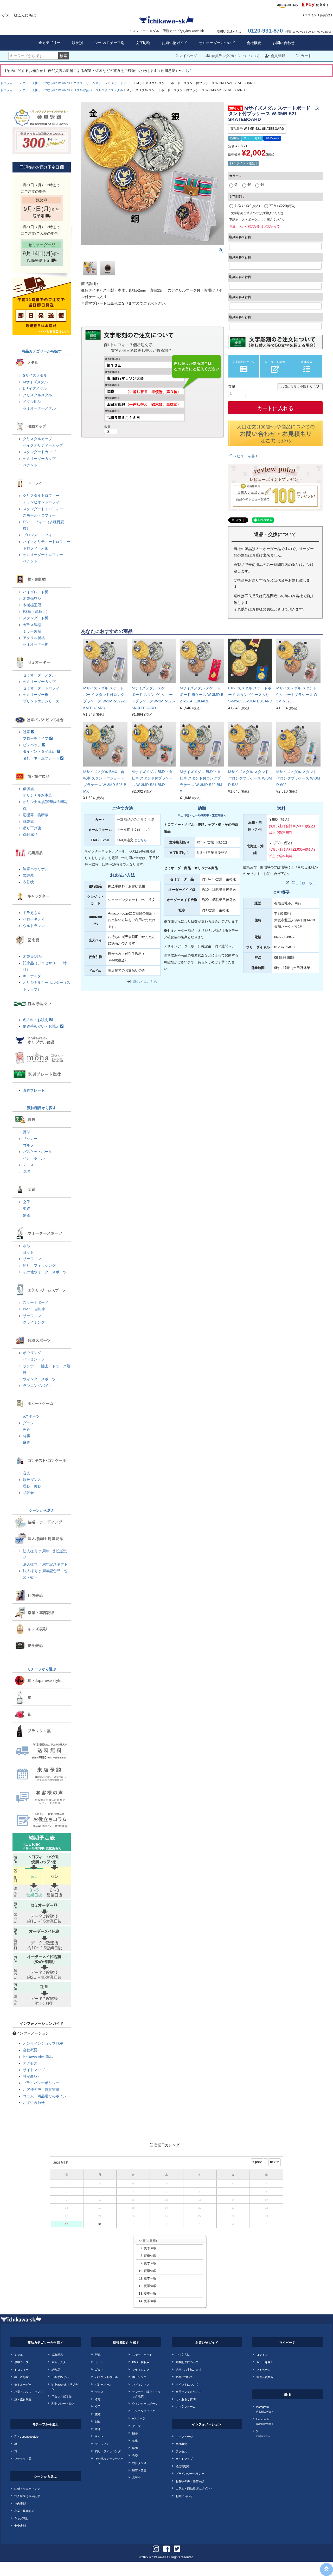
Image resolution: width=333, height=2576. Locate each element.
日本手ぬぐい (60, 2377)
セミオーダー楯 (36, 644)
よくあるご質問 (186, 2399)
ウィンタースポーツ (39, 1379)
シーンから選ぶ (42, 1510)
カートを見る (265, 2362)
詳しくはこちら (145, 982)
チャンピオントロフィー (43, 502)
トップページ (184, 2436)
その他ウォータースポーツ (45, 1272)
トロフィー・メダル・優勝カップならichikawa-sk (35, 83)
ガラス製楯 (32, 625)
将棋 (27, 1436)
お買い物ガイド (175, 43)
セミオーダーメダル (39, 408)
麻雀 (27, 1442)
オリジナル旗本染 (37, 795)
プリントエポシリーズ (41, 701)
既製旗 (28, 821)
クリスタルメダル (37, 395)
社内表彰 (20, 2503)
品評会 (28, 1493)
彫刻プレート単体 (63, 2403)
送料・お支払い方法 (188, 2369)
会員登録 (326, 15)
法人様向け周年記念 (27, 2496)
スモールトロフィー (39, 515)
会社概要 (254, 43)
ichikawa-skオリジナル (65, 2386)
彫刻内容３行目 (240, 277)
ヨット (28, 1252)
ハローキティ (34, 919)
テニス (28, 1165)
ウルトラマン (34, 926)
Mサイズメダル (112, 90)
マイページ (188, 56)
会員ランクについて (188, 2392)
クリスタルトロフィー (41, 496)
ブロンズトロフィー (39, 535)
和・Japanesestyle (26, 2436)
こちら (187, 71)
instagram (265, 2409)
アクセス (30, 2063)
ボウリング (32, 1353)
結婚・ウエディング (27, 2488)
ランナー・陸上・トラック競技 (146, 2394)
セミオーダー (23, 2384)
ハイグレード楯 (36, 592)
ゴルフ (28, 1145)
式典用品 (57, 2355)
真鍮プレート (34, 1090)
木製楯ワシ (32, 598)
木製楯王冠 (32, 605)
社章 (27, 732)
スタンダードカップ (39, 452)
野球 (27, 1132)
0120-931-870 (265, 31)
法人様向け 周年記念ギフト (45, 1564)
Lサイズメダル (35, 388)
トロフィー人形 (36, 548)
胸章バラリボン (36, 869)
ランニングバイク (37, 1386)
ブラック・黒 (23, 2458)
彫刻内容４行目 (240, 297)
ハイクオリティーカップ (43, 445)
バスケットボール (37, 1152)
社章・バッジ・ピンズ (29, 2392)
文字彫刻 (143, 43)
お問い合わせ (284, 43)
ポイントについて (187, 2384)
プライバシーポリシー (41, 2083)
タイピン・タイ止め (40, 751)
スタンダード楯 (36, 618)
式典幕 (28, 875)
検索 (63, 56)
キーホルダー (34, 976)
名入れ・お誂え (36, 1020)
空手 (27, 1202)
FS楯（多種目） (36, 611)
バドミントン (34, 1359)
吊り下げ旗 (32, 828)
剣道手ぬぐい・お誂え (42, 1026)
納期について (184, 2377)
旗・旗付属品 (23, 2399)
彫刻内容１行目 (240, 237)
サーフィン (32, 1259)
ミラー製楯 (32, 631)
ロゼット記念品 (62, 2396)
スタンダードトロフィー (43, 509)
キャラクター (60, 2362)
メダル (19, 2355)
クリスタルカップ (37, 439)
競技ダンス (32, 1480)
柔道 (27, 1208)
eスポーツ (31, 1416)
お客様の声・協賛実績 (41, 2090)
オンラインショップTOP (43, 2043)
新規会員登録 (265, 2377)
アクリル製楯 (34, 638)
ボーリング (139, 2377)
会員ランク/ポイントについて (235, 56)
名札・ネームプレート (42, 758)
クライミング (34, 1322)
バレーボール (34, 1158)
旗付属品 (30, 835)
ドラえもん (32, 913)
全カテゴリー (49, 43)
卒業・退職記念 (24, 2511)
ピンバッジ (33, 745)
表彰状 (28, 882)
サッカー (30, 1139)
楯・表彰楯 (21, 2377)
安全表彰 (20, 2525)
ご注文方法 (183, 2355)
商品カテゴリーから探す (42, 351)
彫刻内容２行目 (240, 257)
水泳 (27, 1246)
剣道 (27, 1215)
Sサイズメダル (35, 375)
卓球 (27, 1171)
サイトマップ (34, 2070)
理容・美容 (32, 1486)
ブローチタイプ (36, 738)
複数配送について (187, 2362)
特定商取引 (32, 2076)
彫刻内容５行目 (240, 317)
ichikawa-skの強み (38, 2057)
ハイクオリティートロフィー (47, 542)
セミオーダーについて (217, 43)
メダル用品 (32, 401)
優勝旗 (28, 789)
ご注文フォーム (186, 2406)
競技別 (77, 43)
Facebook (265, 2421)
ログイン (311, 15)
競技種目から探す (42, 1108)
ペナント (30, 465)
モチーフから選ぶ (42, 1669)
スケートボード (122, 83)
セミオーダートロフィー (43, 555)
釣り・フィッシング (39, 1265)
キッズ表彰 (21, 2518)
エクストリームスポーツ (91, 83)
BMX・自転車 (34, 1309)
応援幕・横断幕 (36, 815)
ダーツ (28, 1423)
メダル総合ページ (86, 90)
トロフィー (21, 2369)
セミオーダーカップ (39, 459)
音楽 (27, 1473)
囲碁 (27, 1429)
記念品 (56, 2369)
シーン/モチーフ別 (109, 43)
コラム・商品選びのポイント (47, 2096)
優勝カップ (21, 2362)
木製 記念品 (33, 956)
